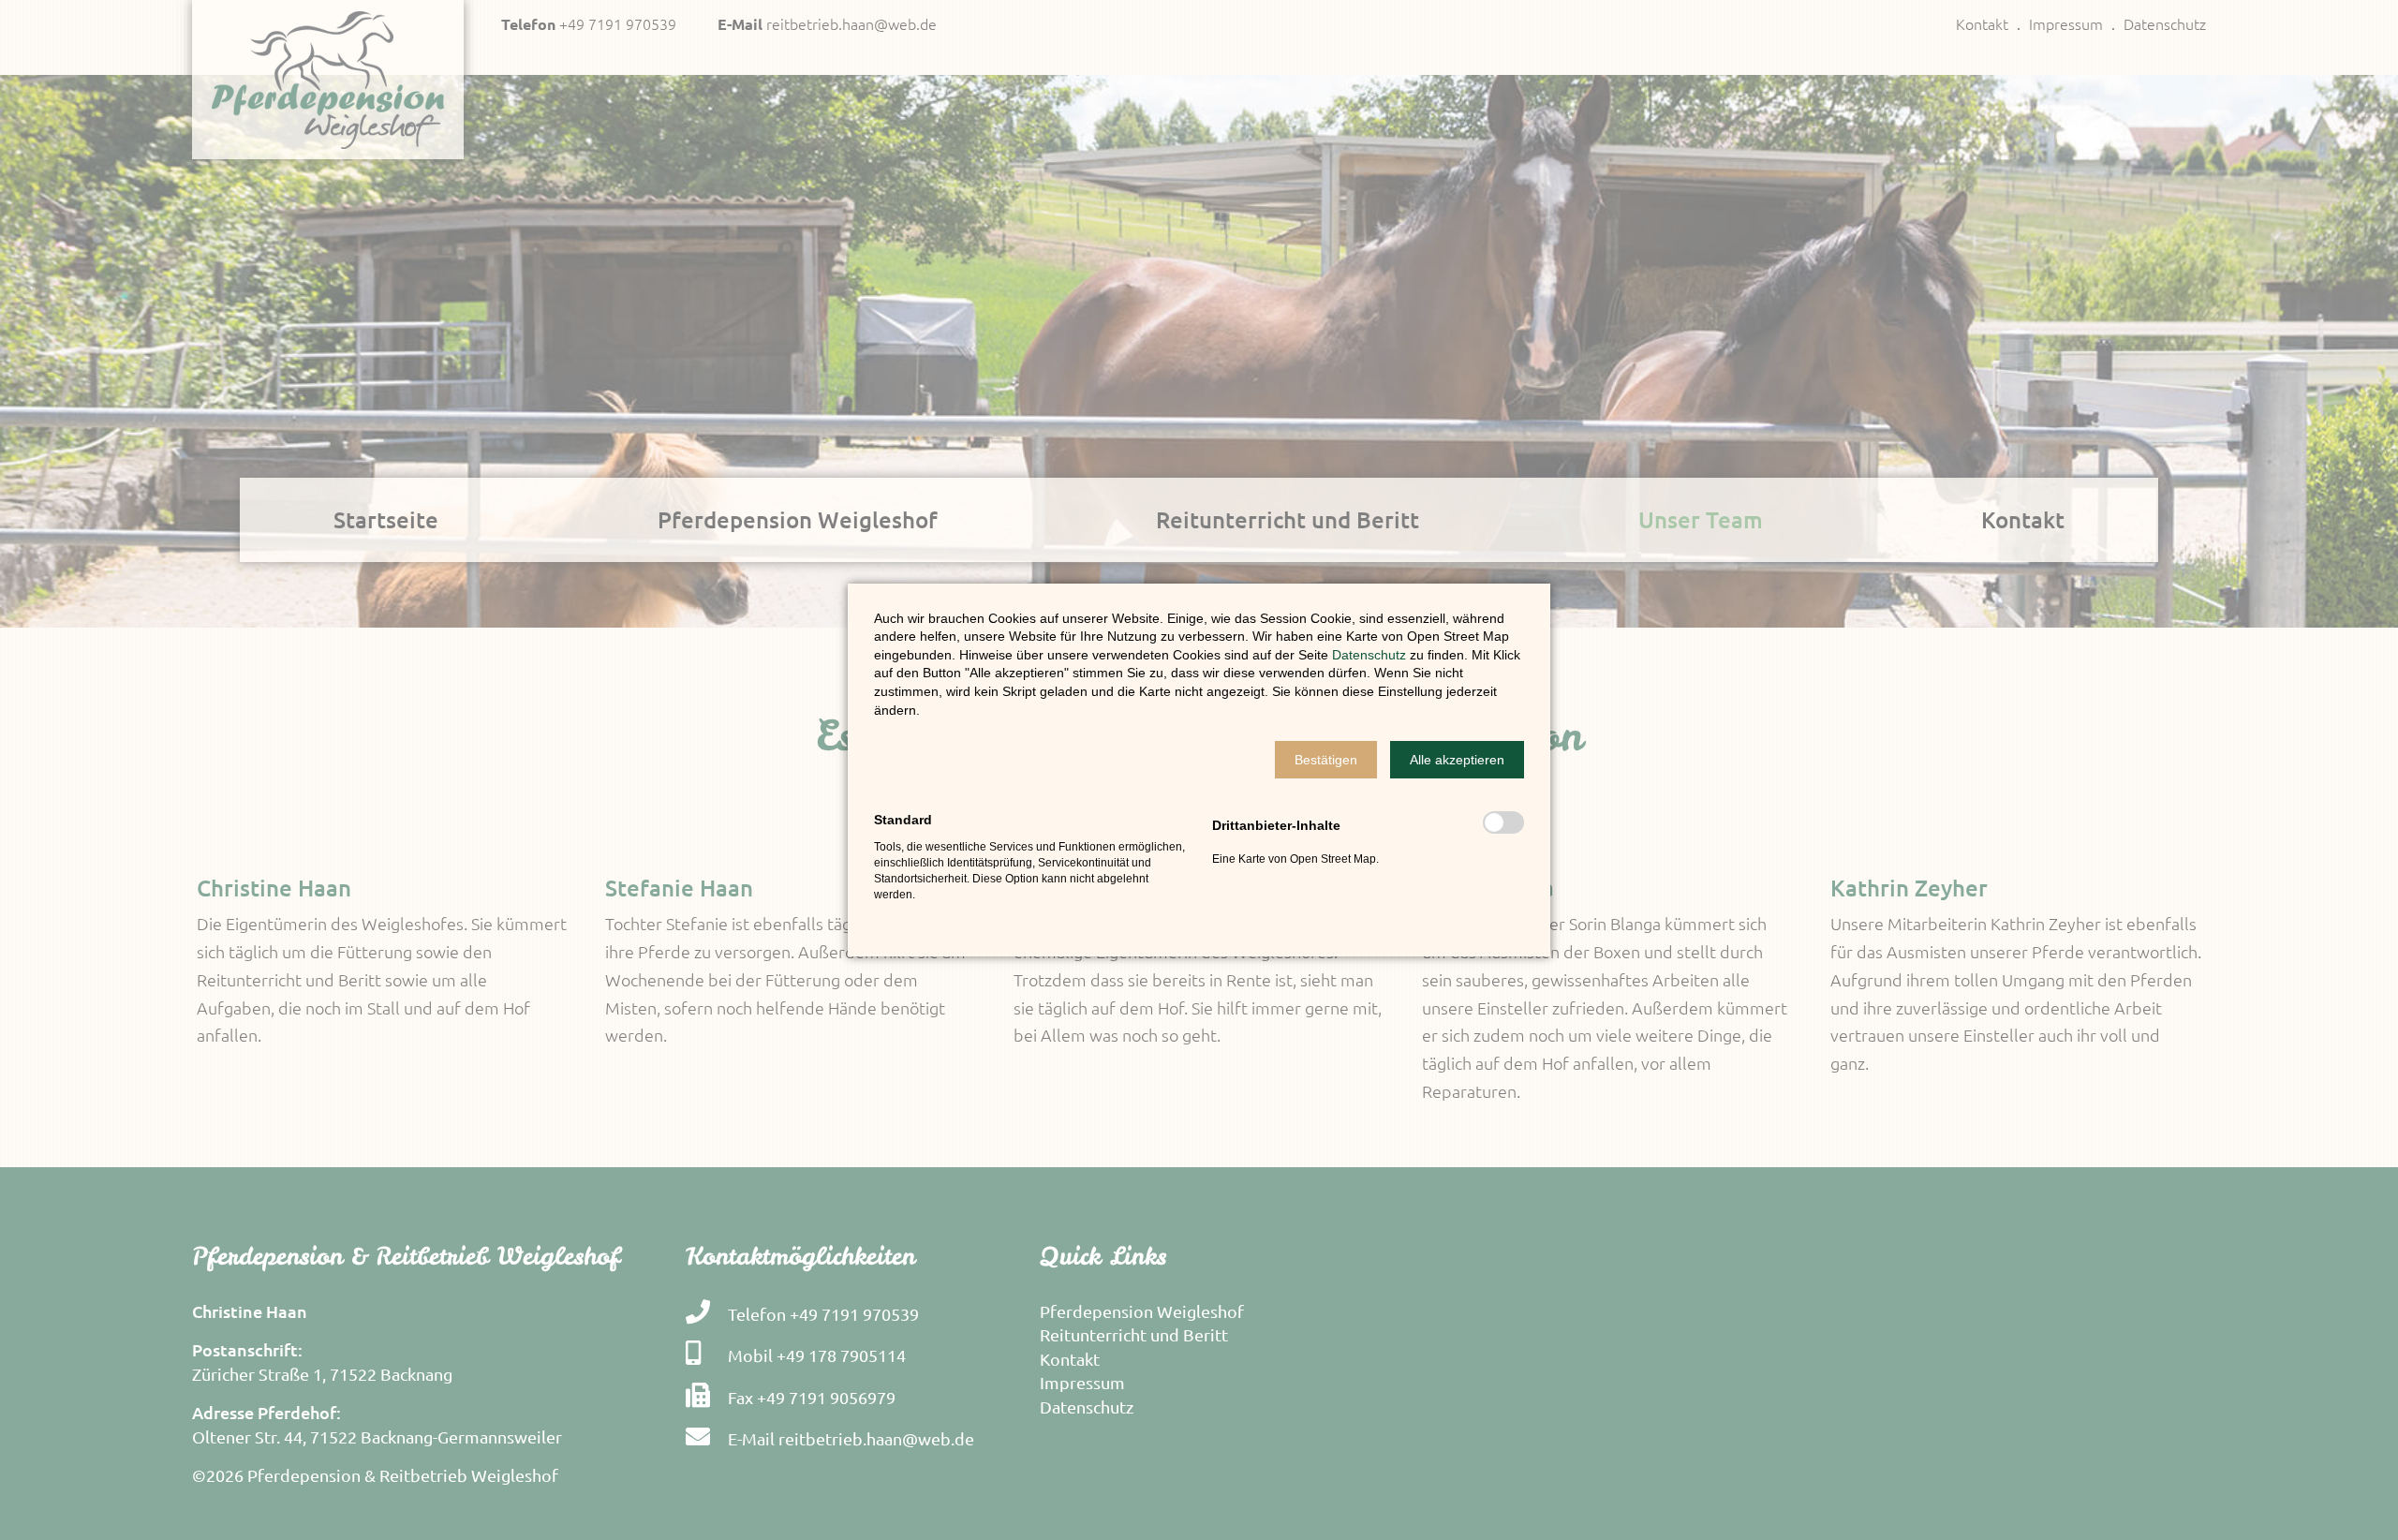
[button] (1326, 760)
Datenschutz (1371, 655)
